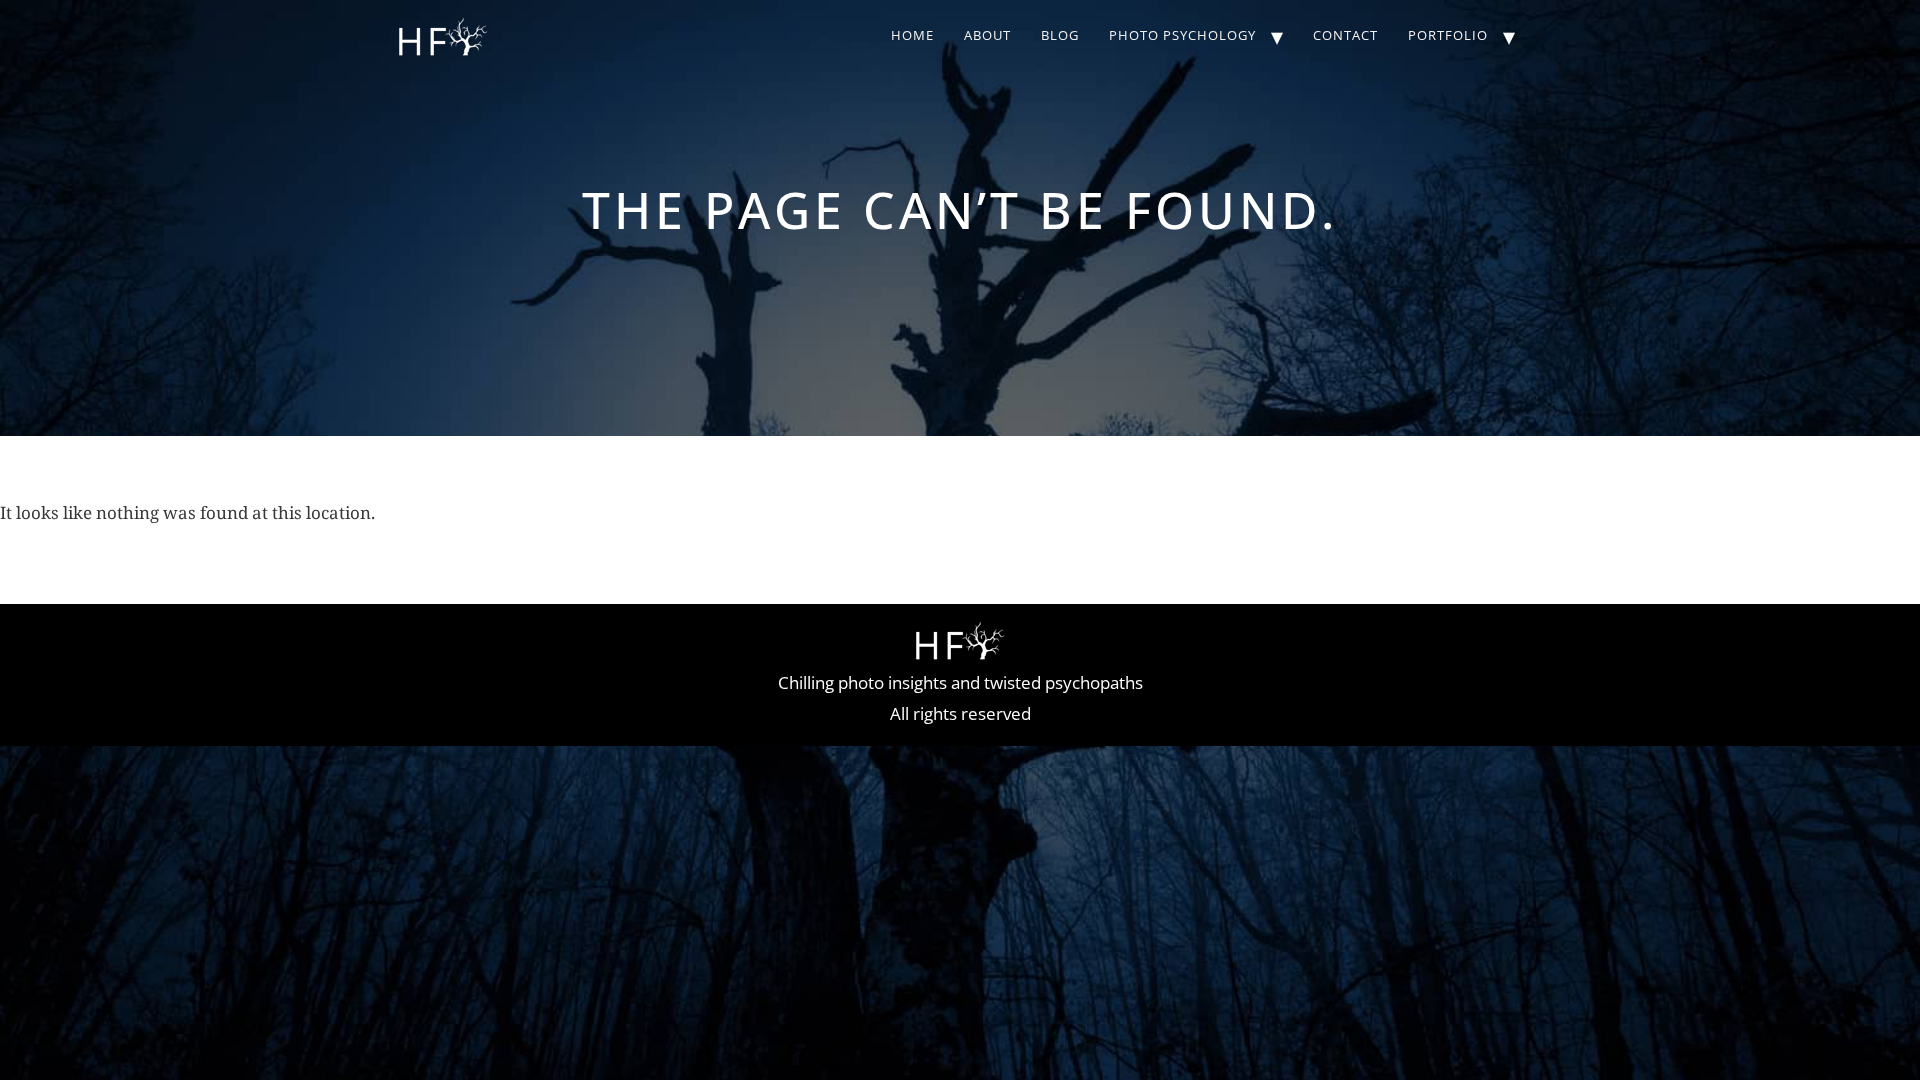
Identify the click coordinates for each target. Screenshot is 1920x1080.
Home (912, 35)
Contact (1345, 35)
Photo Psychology (1182, 35)
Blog (1060, 35)
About (987, 35)
